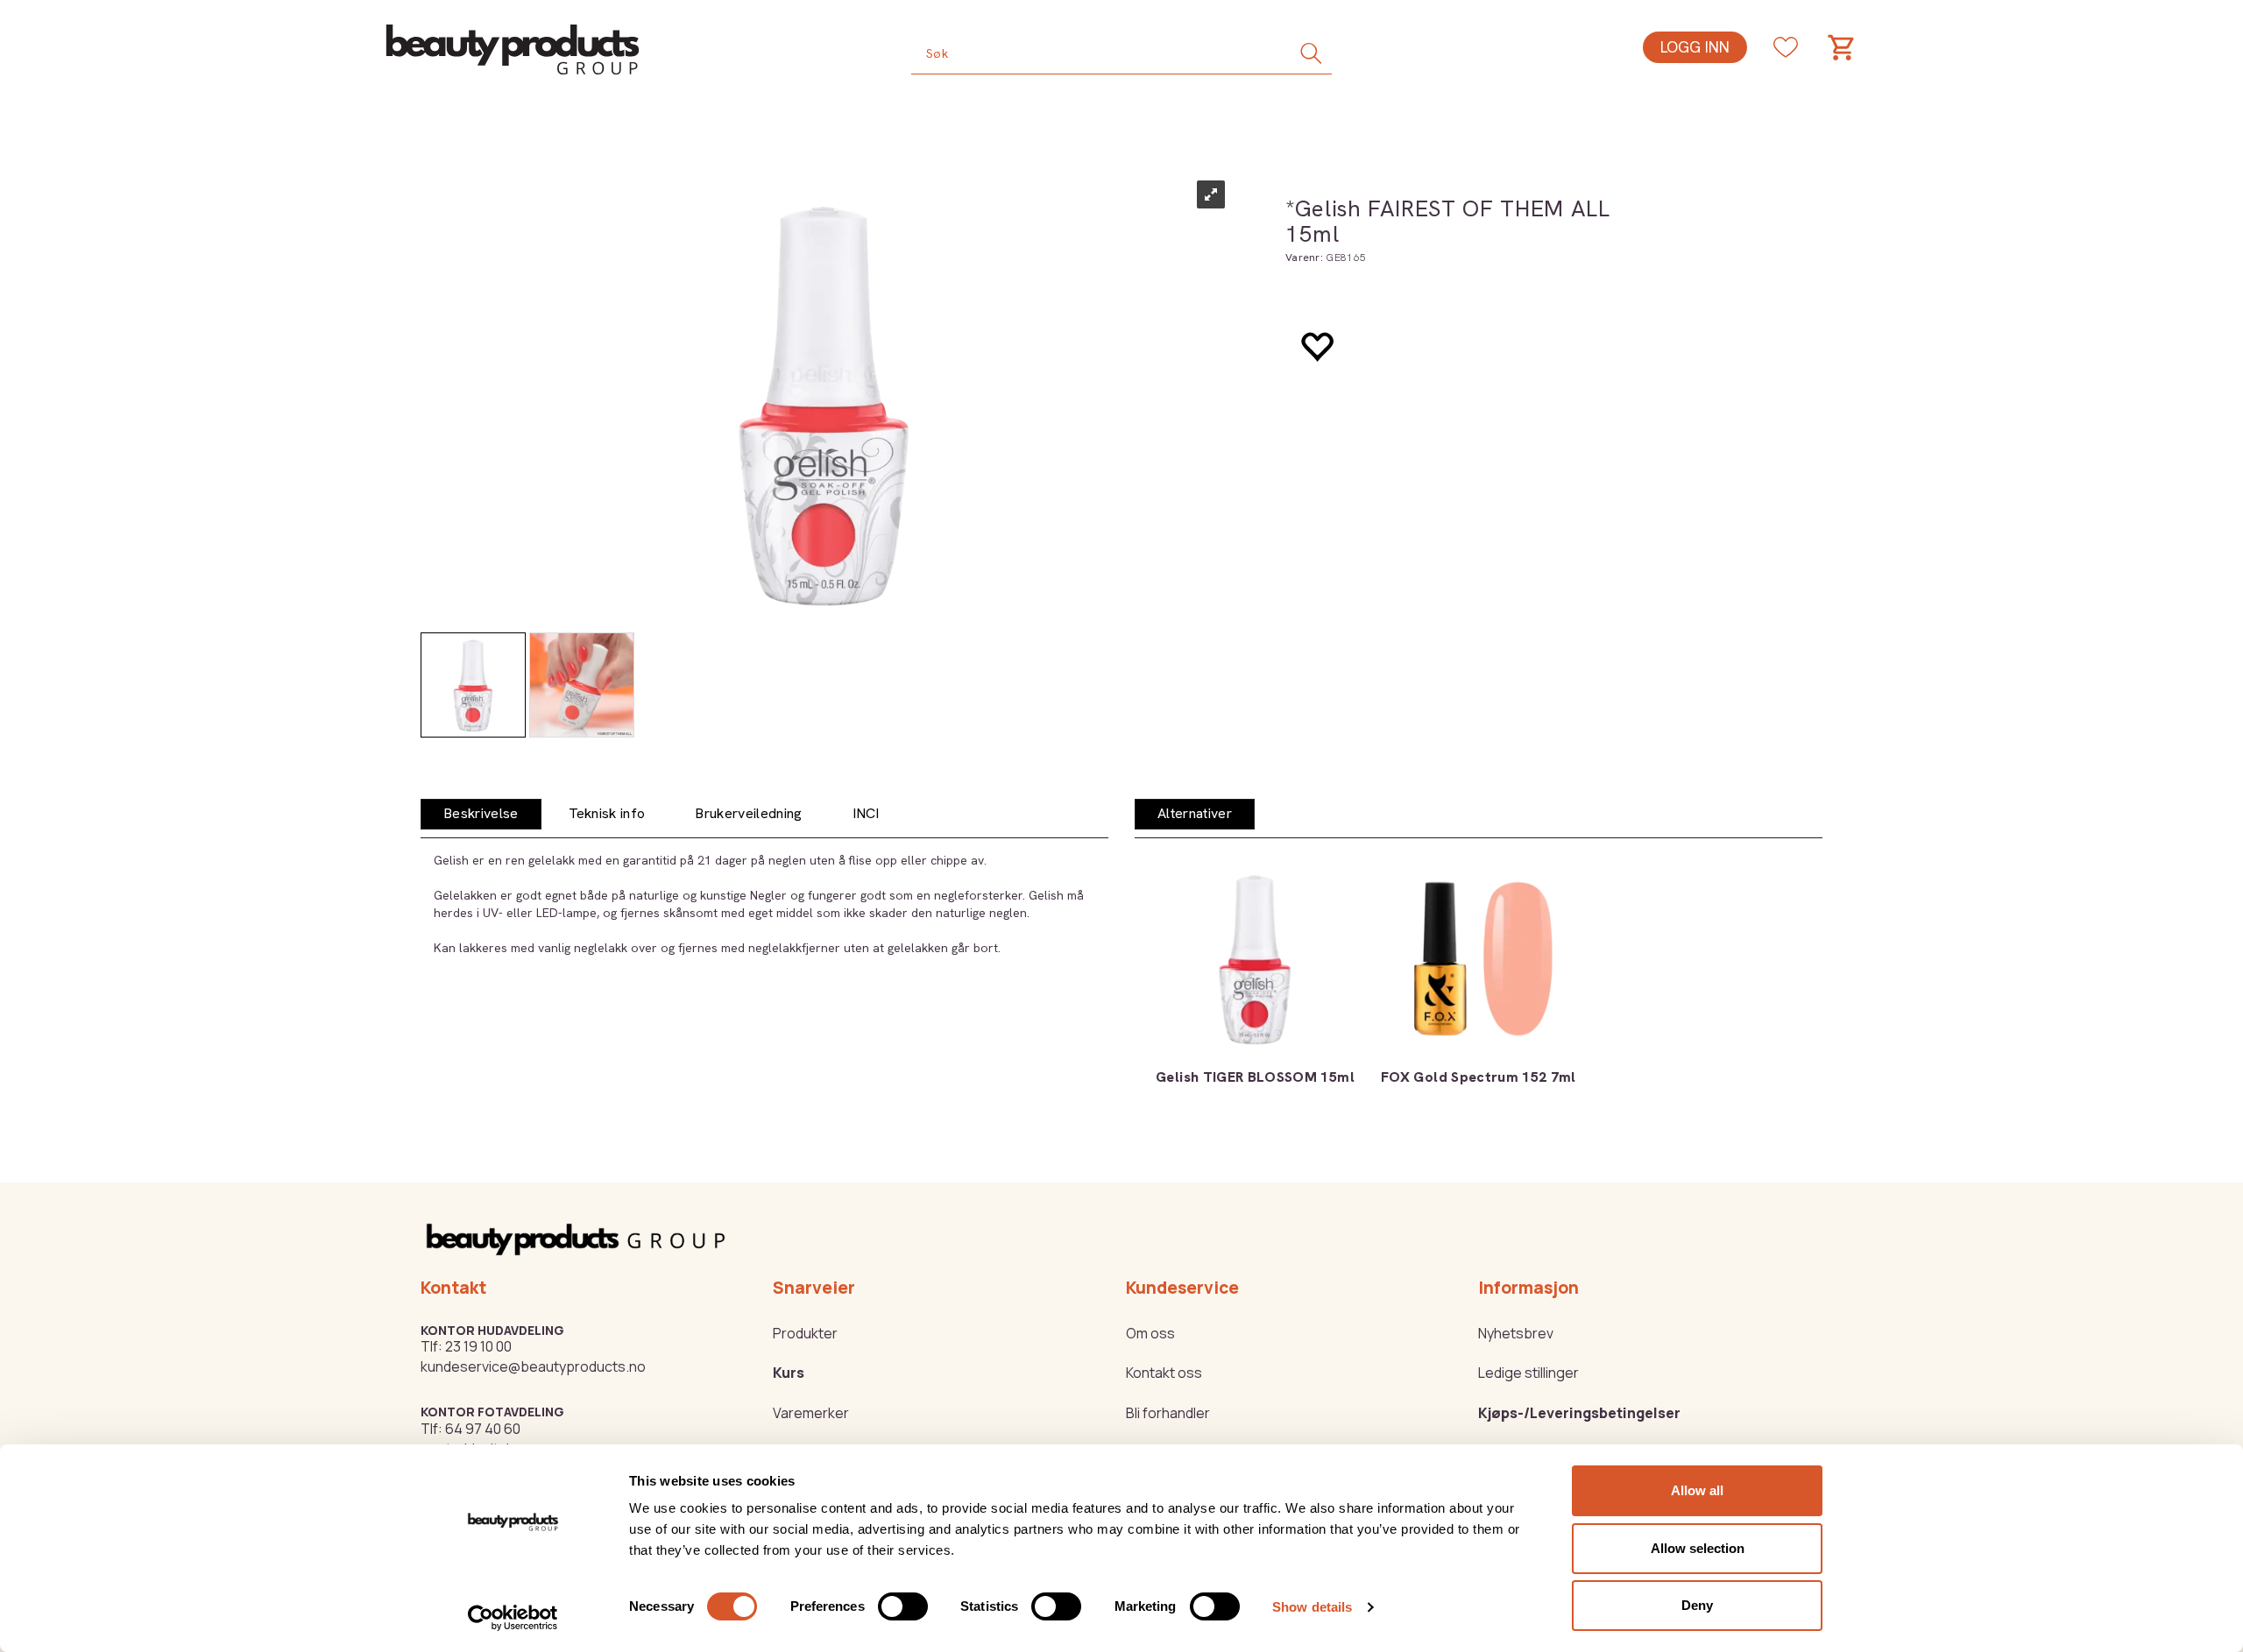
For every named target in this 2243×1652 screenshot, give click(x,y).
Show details (1312, 1607)
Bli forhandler (1168, 1413)
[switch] (903, 1606)
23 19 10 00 (478, 1346)
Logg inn (1695, 47)
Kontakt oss (1164, 1373)
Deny (1697, 1605)
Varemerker (811, 1413)
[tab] (481, 814)
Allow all (1697, 1490)
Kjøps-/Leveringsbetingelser (1579, 1413)
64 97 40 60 (483, 1429)
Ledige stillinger (1528, 1373)
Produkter (805, 1333)
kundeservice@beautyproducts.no (533, 1366)
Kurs (789, 1373)
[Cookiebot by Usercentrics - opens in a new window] (513, 1618)
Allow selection (1698, 1548)
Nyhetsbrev (1516, 1333)
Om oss (1150, 1333)
